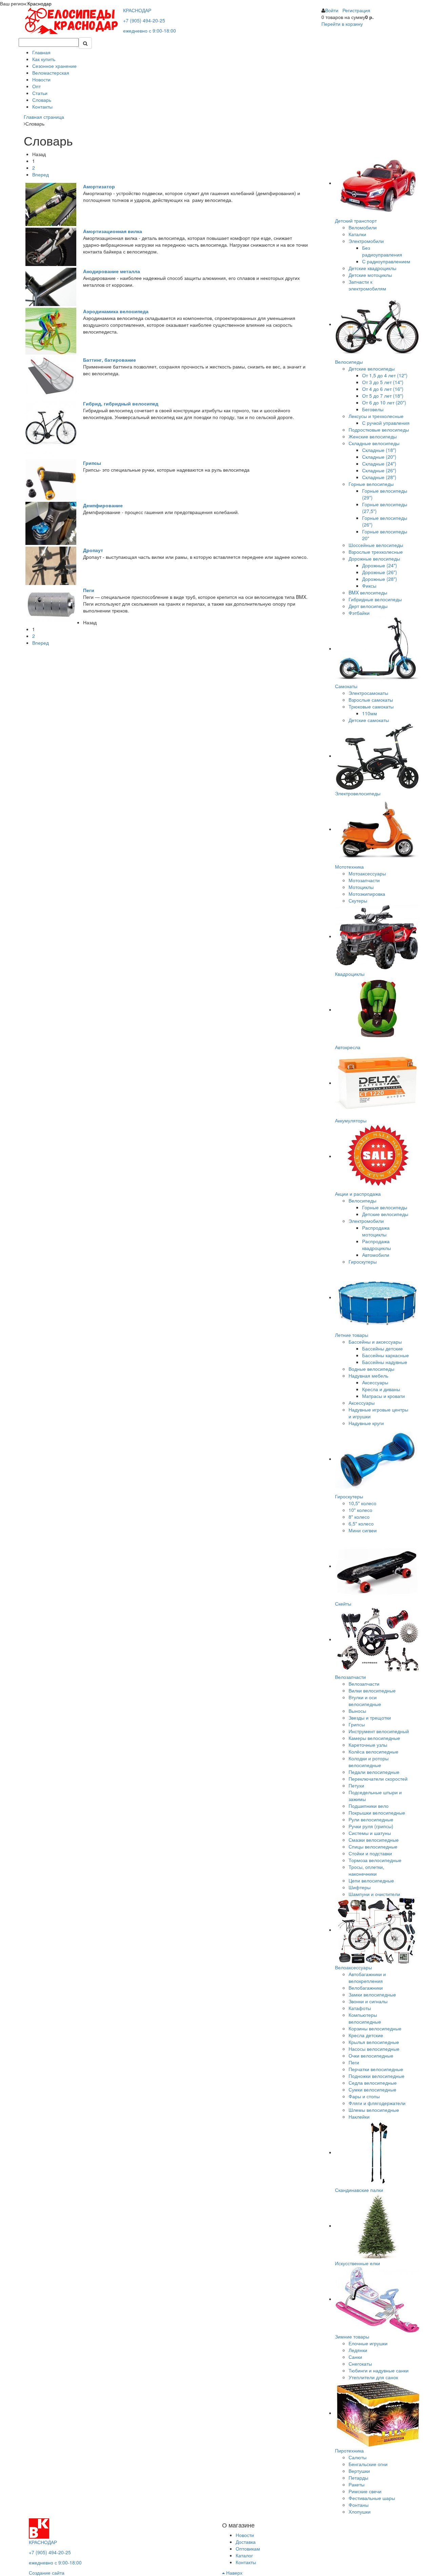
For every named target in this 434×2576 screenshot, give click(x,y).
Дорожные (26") (380, 572)
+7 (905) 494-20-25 (144, 20)
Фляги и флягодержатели (377, 2103)
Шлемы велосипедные (374, 2110)
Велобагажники (366, 1988)
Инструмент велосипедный (379, 1731)
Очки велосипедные (371, 2056)
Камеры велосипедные (374, 1738)
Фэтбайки (359, 613)
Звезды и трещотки (370, 1718)
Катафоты (360, 2008)
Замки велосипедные (372, 1994)
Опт (36, 86)
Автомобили (376, 1255)
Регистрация (356, 10)
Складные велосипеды (374, 443)
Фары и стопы (364, 2096)
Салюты (358, 2457)
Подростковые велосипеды (379, 430)
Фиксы (369, 586)
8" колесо (359, 1517)
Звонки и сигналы (368, 2001)
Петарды (358, 2478)
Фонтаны (359, 2505)
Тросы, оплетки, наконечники (366, 1870)
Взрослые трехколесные (376, 552)
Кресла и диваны (381, 1389)
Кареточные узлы (368, 1745)
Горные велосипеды (371, 484)
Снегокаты (360, 2364)
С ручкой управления (386, 423)
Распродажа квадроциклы (377, 1245)
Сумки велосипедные (372, 2089)
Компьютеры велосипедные (365, 2018)
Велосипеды (362, 1200)
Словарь (42, 100)
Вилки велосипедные (372, 1690)
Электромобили (366, 241)
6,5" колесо (361, 1523)
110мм (370, 713)
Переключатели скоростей (378, 1779)
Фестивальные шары (372, 2498)
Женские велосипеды (373, 436)
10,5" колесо (362, 1503)
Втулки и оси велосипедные (365, 1701)
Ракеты (357, 2484)
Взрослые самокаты (371, 700)
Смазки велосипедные (374, 1840)
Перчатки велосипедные (376, 2069)
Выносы (357, 1711)
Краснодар (40, 3)
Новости (41, 79)
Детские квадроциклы (372, 268)
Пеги (354, 2062)
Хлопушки (360, 2512)
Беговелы (373, 409)
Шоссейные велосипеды (376, 545)
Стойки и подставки (370, 1853)
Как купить (44, 59)
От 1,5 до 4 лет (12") (385, 375)
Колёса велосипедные (373, 1751)
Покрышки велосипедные (377, 1813)
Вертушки (359, 2471)
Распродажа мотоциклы (376, 1231)
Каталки (357, 234)
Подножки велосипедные (377, 2076)
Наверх (234, 2573)
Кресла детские (366, 2035)
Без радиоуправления (382, 251)
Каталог (244, 2555)
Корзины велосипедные (375, 2028)
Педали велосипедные (374, 1772)
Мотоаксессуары (367, 873)
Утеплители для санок (373, 2377)
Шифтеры (360, 1887)
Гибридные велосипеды (375, 599)
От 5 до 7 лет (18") (383, 396)
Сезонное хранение (54, 66)
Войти (332, 10)
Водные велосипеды (371, 1369)
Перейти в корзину (342, 24)
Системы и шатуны (370, 1833)
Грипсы (357, 1724)
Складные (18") (379, 450)
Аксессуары (375, 1382)
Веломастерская (51, 73)
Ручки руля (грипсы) (371, 1826)
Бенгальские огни (368, 2464)
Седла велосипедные (373, 2083)
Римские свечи (365, 2491)
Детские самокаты (369, 720)
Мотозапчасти (364, 880)
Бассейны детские (382, 1348)
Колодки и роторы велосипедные (369, 1762)
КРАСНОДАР (137, 10)
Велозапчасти (364, 1684)
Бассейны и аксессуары (375, 1342)
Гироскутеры (363, 1262)
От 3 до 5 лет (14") (383, 382)
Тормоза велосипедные (375, 1860)
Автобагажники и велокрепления (367, 1977)
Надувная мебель (368, 1376)
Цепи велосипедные (371, 1880)
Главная (41, 52)
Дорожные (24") (380, 565)
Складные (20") (379, 457)
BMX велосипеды (368, 592)
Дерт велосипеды (368, 606)
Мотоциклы (361, 887)
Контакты (42, 107)
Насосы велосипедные (374, 2049)
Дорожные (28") (380, 579)
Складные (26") (379, 470)
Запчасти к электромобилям (367, 285)
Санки (355, 2357)
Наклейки (359, 2117)
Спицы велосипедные (373, 1846)
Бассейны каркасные (386, 1355)
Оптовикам (248, 2549)
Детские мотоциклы (370, 275)
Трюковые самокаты (371, 706)
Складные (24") (379, 463)
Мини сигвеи (363, 1530)
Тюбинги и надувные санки (379, 2370)
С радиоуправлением (386, 261)
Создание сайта (47, 2573)
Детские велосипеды (372, 368)
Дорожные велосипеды (374, 558)
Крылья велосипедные (374, 2042)
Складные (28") (379, 477)
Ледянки (358, 2350)
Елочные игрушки (368, 2343)
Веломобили (363, 227)
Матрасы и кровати (383, 1396)
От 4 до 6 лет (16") (383, 389)
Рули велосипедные (371, 1819)
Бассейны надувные (385, 1362)
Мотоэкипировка (367, 894)
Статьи (40, 93)
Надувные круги (366, 1423)
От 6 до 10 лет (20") (384, 402)
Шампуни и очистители (374, 1894)
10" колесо (360, 1510)
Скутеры (358, 901)
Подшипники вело (369, 1806)
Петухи (356, 1785)
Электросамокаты (368, 693)
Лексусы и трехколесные (376, 416)
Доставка (246, 2542)
